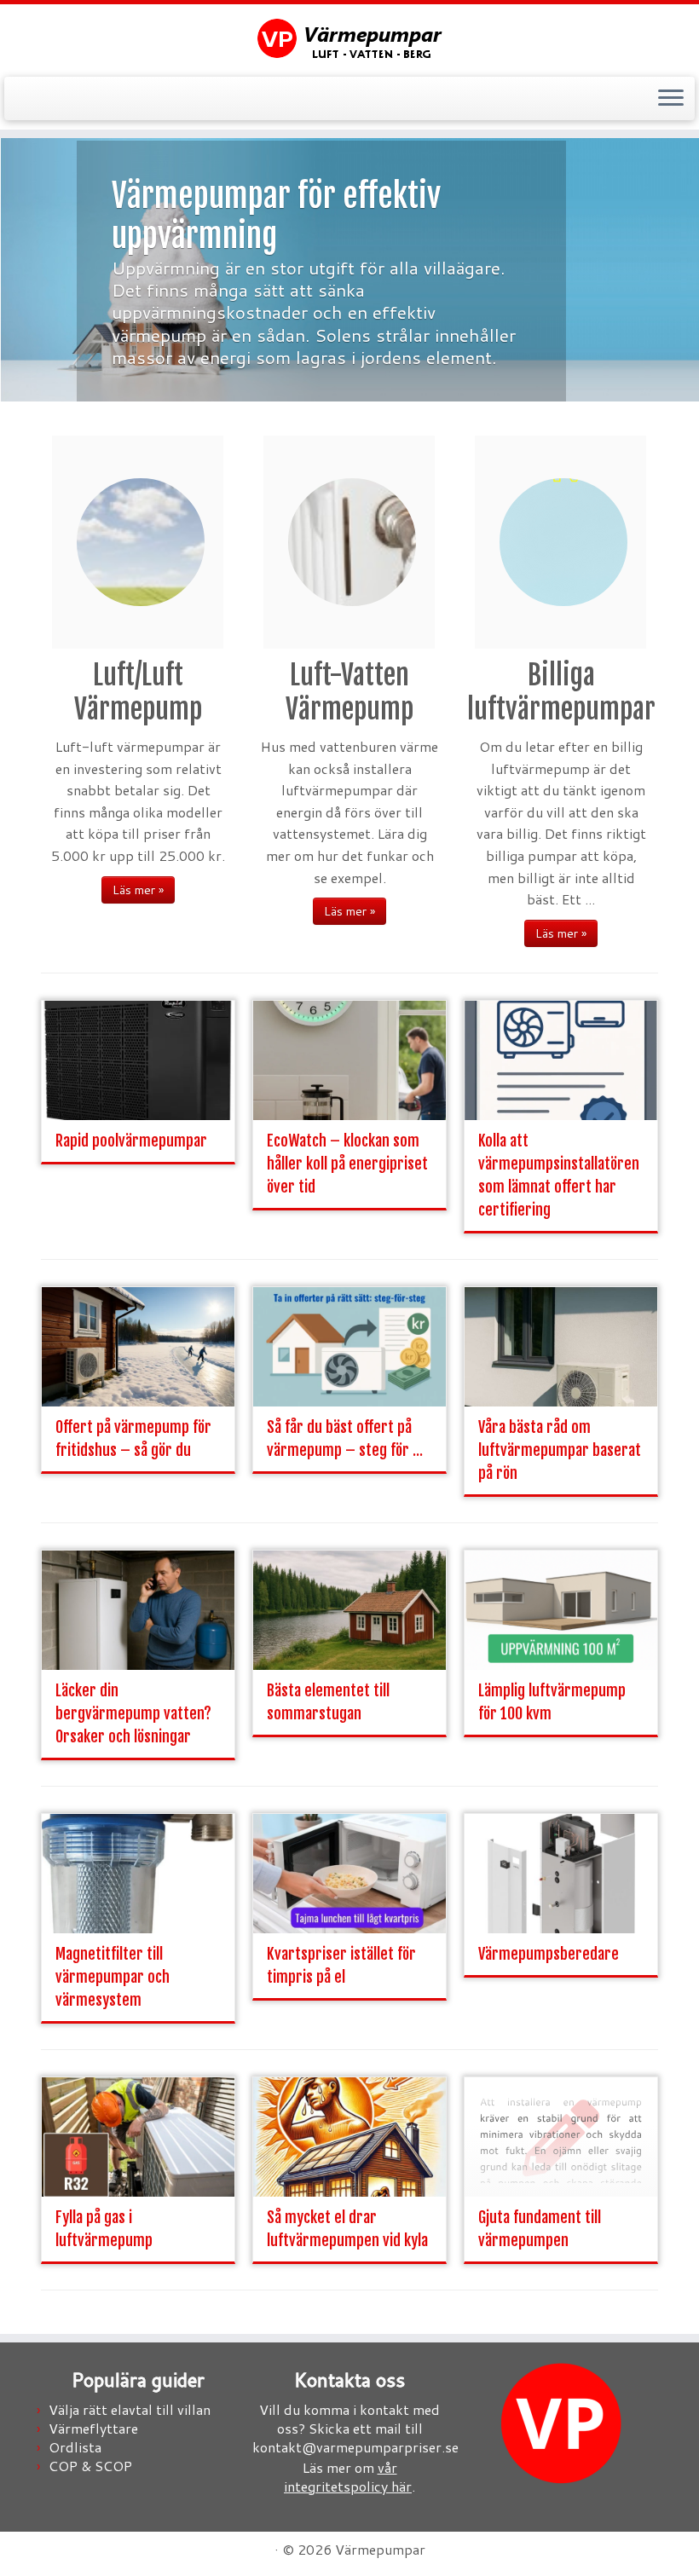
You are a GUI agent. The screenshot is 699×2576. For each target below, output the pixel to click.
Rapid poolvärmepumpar (131, 1141)
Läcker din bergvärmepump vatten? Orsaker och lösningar (133, 1713)
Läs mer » (138, 890)
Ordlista (75, 2447)
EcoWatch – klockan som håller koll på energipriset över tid (347, 1164)
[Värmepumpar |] (349, 38)
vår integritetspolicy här (348, 2477)
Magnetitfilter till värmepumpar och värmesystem (113, 1977)
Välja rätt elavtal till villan (130, 2409)
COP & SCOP (90, 2466)
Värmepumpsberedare (549, 1954)
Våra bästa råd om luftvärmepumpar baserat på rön (560, 1450)
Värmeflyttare (93, 2428)
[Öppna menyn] (671, 99)
